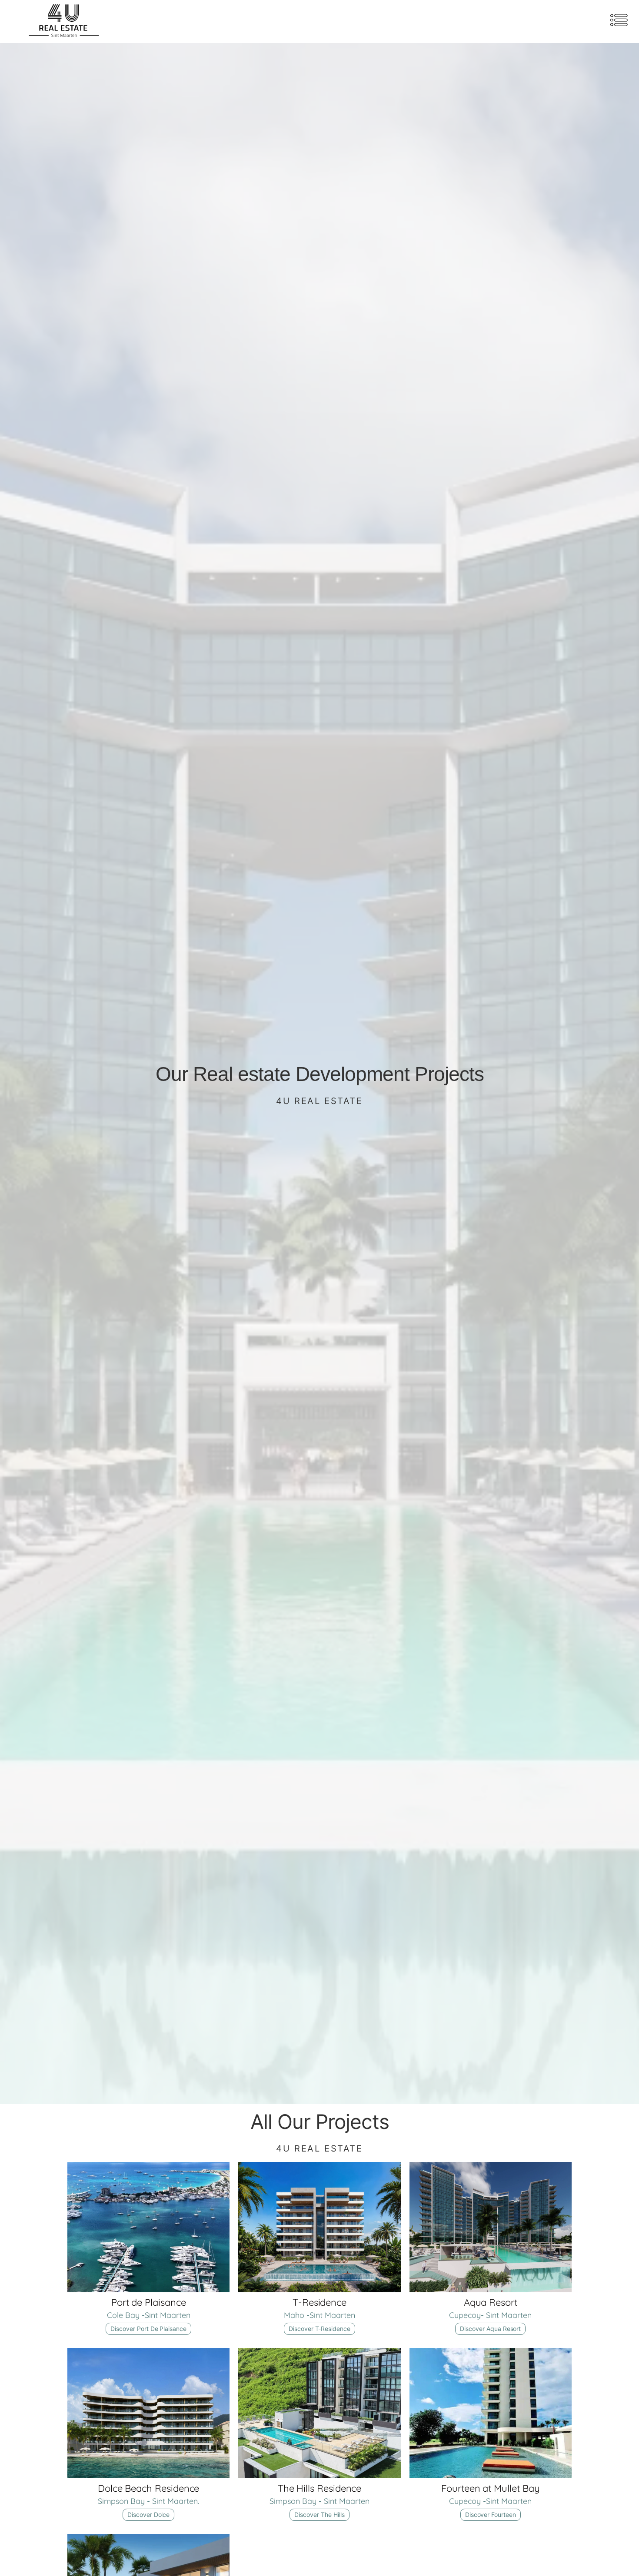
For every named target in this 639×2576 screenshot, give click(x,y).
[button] (619, 22)
